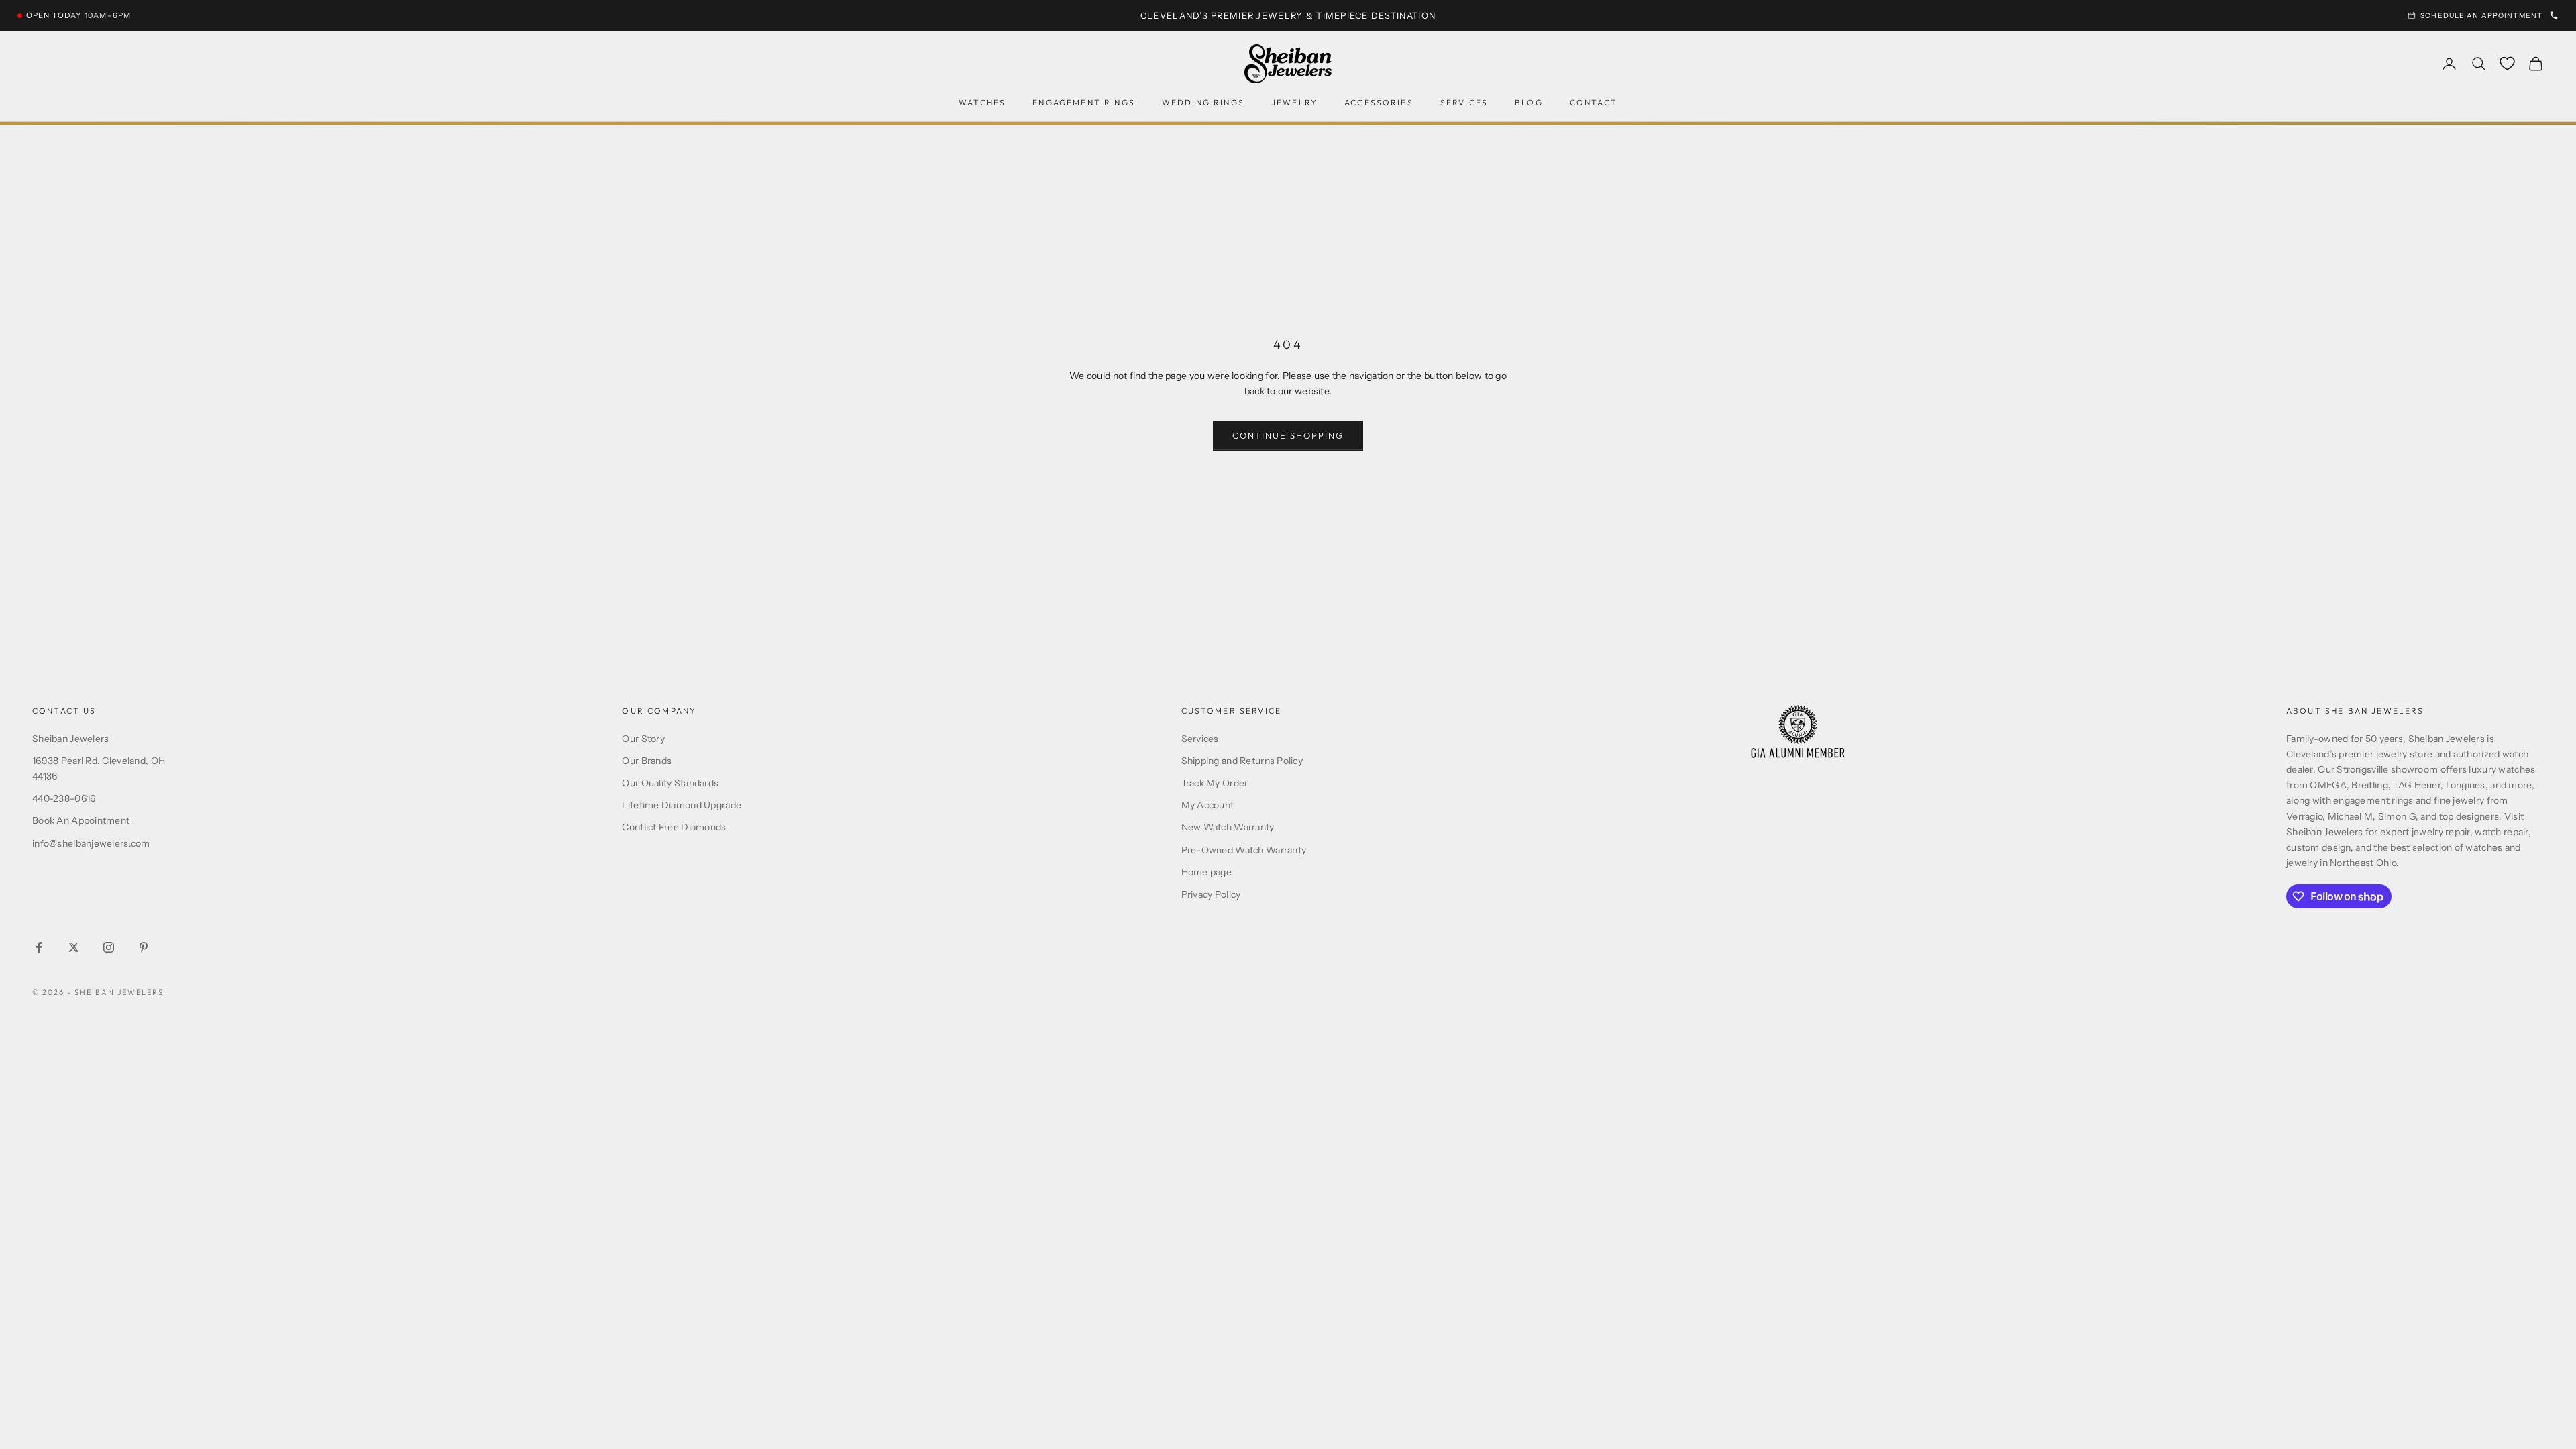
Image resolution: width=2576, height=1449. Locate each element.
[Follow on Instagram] (109, 947)
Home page (1207, 872)
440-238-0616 (64, 798)
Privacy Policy (1211, 894)
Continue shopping (1288, 435)
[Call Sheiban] (2554, 15)
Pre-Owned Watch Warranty (1244, 850)
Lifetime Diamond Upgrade (682, 805)
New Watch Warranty (1228, 827)
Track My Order (1215, 783)
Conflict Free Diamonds (674, 827)
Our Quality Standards (670, 783)
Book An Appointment (81, 820)
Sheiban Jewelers (70, 739)
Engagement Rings (1084, 102)
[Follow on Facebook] (39, 947)
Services (1464, 102)
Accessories (1379, 102)
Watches (982, 102)
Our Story (643, 739)
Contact (1594, 102)
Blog (1529, 102)
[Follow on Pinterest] (144, 947)
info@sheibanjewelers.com (91, 843)
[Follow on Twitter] (74, 947)
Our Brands (647, 761)
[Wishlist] (2507, 63)
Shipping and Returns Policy (1242, 761)
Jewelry (1294, 102)
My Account (1208, 805)
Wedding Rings (1203, 102)
